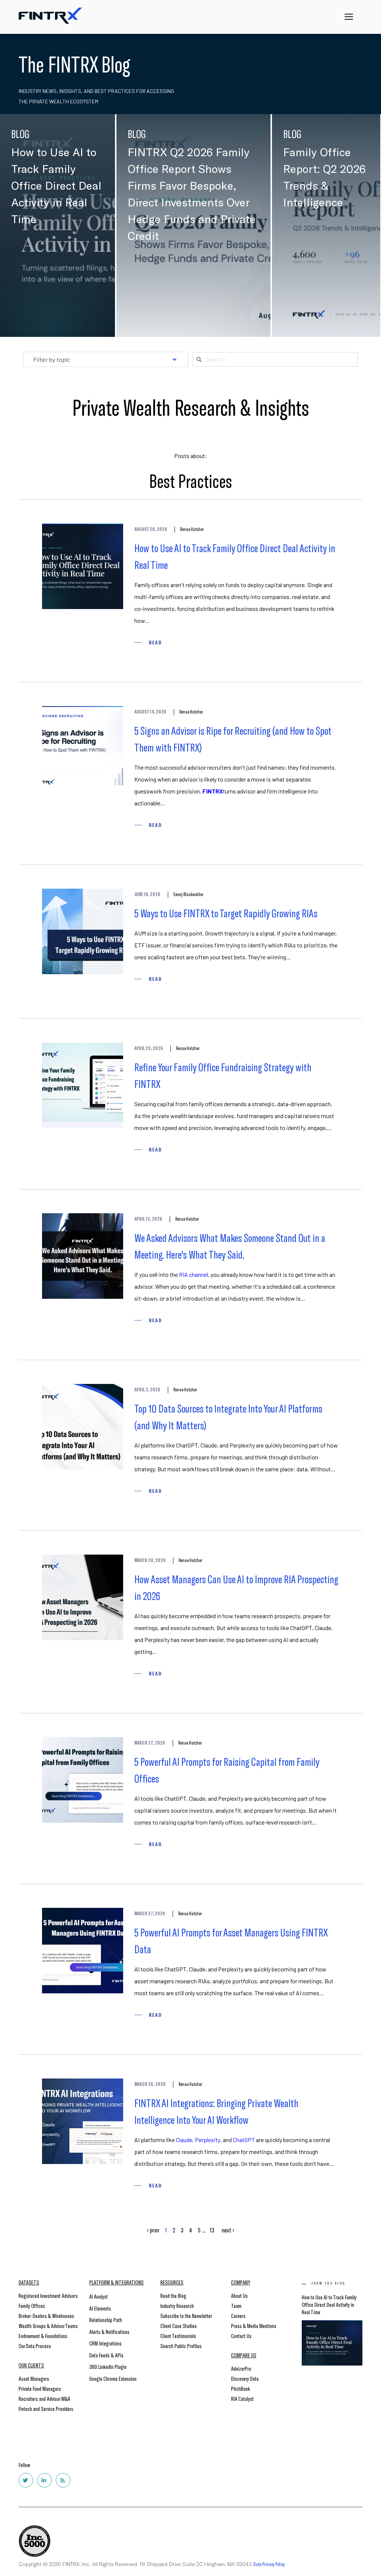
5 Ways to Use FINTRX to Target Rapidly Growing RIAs (226, 913)
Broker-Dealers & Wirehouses (46, 2316)
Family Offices (32, 2305)
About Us (239, 2295)
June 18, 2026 (147, 894)
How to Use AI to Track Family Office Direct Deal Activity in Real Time (235, 556)
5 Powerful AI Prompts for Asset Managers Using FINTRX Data (231, 1940)
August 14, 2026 (150, 712)
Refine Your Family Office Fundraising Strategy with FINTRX (223, 1075)
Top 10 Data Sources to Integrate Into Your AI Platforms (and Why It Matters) (228, 1416)
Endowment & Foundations (43, 2336)
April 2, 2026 (147, 1390)
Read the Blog (173, 2295)
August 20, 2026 (151, 529)
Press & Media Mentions (254, 2326)
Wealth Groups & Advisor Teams (48, 2326)
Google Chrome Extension (113, 2378)
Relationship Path (106, 2320)
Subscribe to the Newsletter (186, 2316)
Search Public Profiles (181, 2346)
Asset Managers (34, 2378)
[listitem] (193, 271)
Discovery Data (245, 2378)
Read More (34, 316)
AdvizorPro (241, 2368)
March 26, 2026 (150, 2084)
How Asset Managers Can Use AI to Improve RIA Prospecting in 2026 (236, 1587)
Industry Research (177, 2305)
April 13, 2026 (148, 1219)
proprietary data (306, 279)
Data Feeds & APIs (106, 2355)
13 (212, 2230)
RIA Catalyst (242, 2398)
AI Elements (100, 2308)
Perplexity (208, 2140)
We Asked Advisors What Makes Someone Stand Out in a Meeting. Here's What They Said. (230, 1246)
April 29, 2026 (149, 1048)
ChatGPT (244, 2140)
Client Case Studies (179, 2326)
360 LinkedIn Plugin (108, 2366)
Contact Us (241, 2336)
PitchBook (241, 2388)
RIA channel (193, 1274)
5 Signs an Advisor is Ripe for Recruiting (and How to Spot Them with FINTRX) (233, 739)
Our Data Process (35, 2346)
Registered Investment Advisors (48, 2295)
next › (228, 2230)
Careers (238, 2316)
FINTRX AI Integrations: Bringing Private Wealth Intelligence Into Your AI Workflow (216, 2111)
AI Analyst (99, 2296)
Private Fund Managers (40, 2388)
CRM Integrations (105, 2343)
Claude (184, 2140)
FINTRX (238, 253)
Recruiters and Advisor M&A (44, 2398)
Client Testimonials (178, 2336)
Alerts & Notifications (109, 2332)
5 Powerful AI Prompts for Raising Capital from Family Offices (227, 1770)
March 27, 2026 (150, 1743)
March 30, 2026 (150, 1560)
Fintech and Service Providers (46, 2408)
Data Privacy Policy (269, 2564)
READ (155, 642)
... (204, 2230)
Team (236, 2305)
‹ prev (153, 2230)
